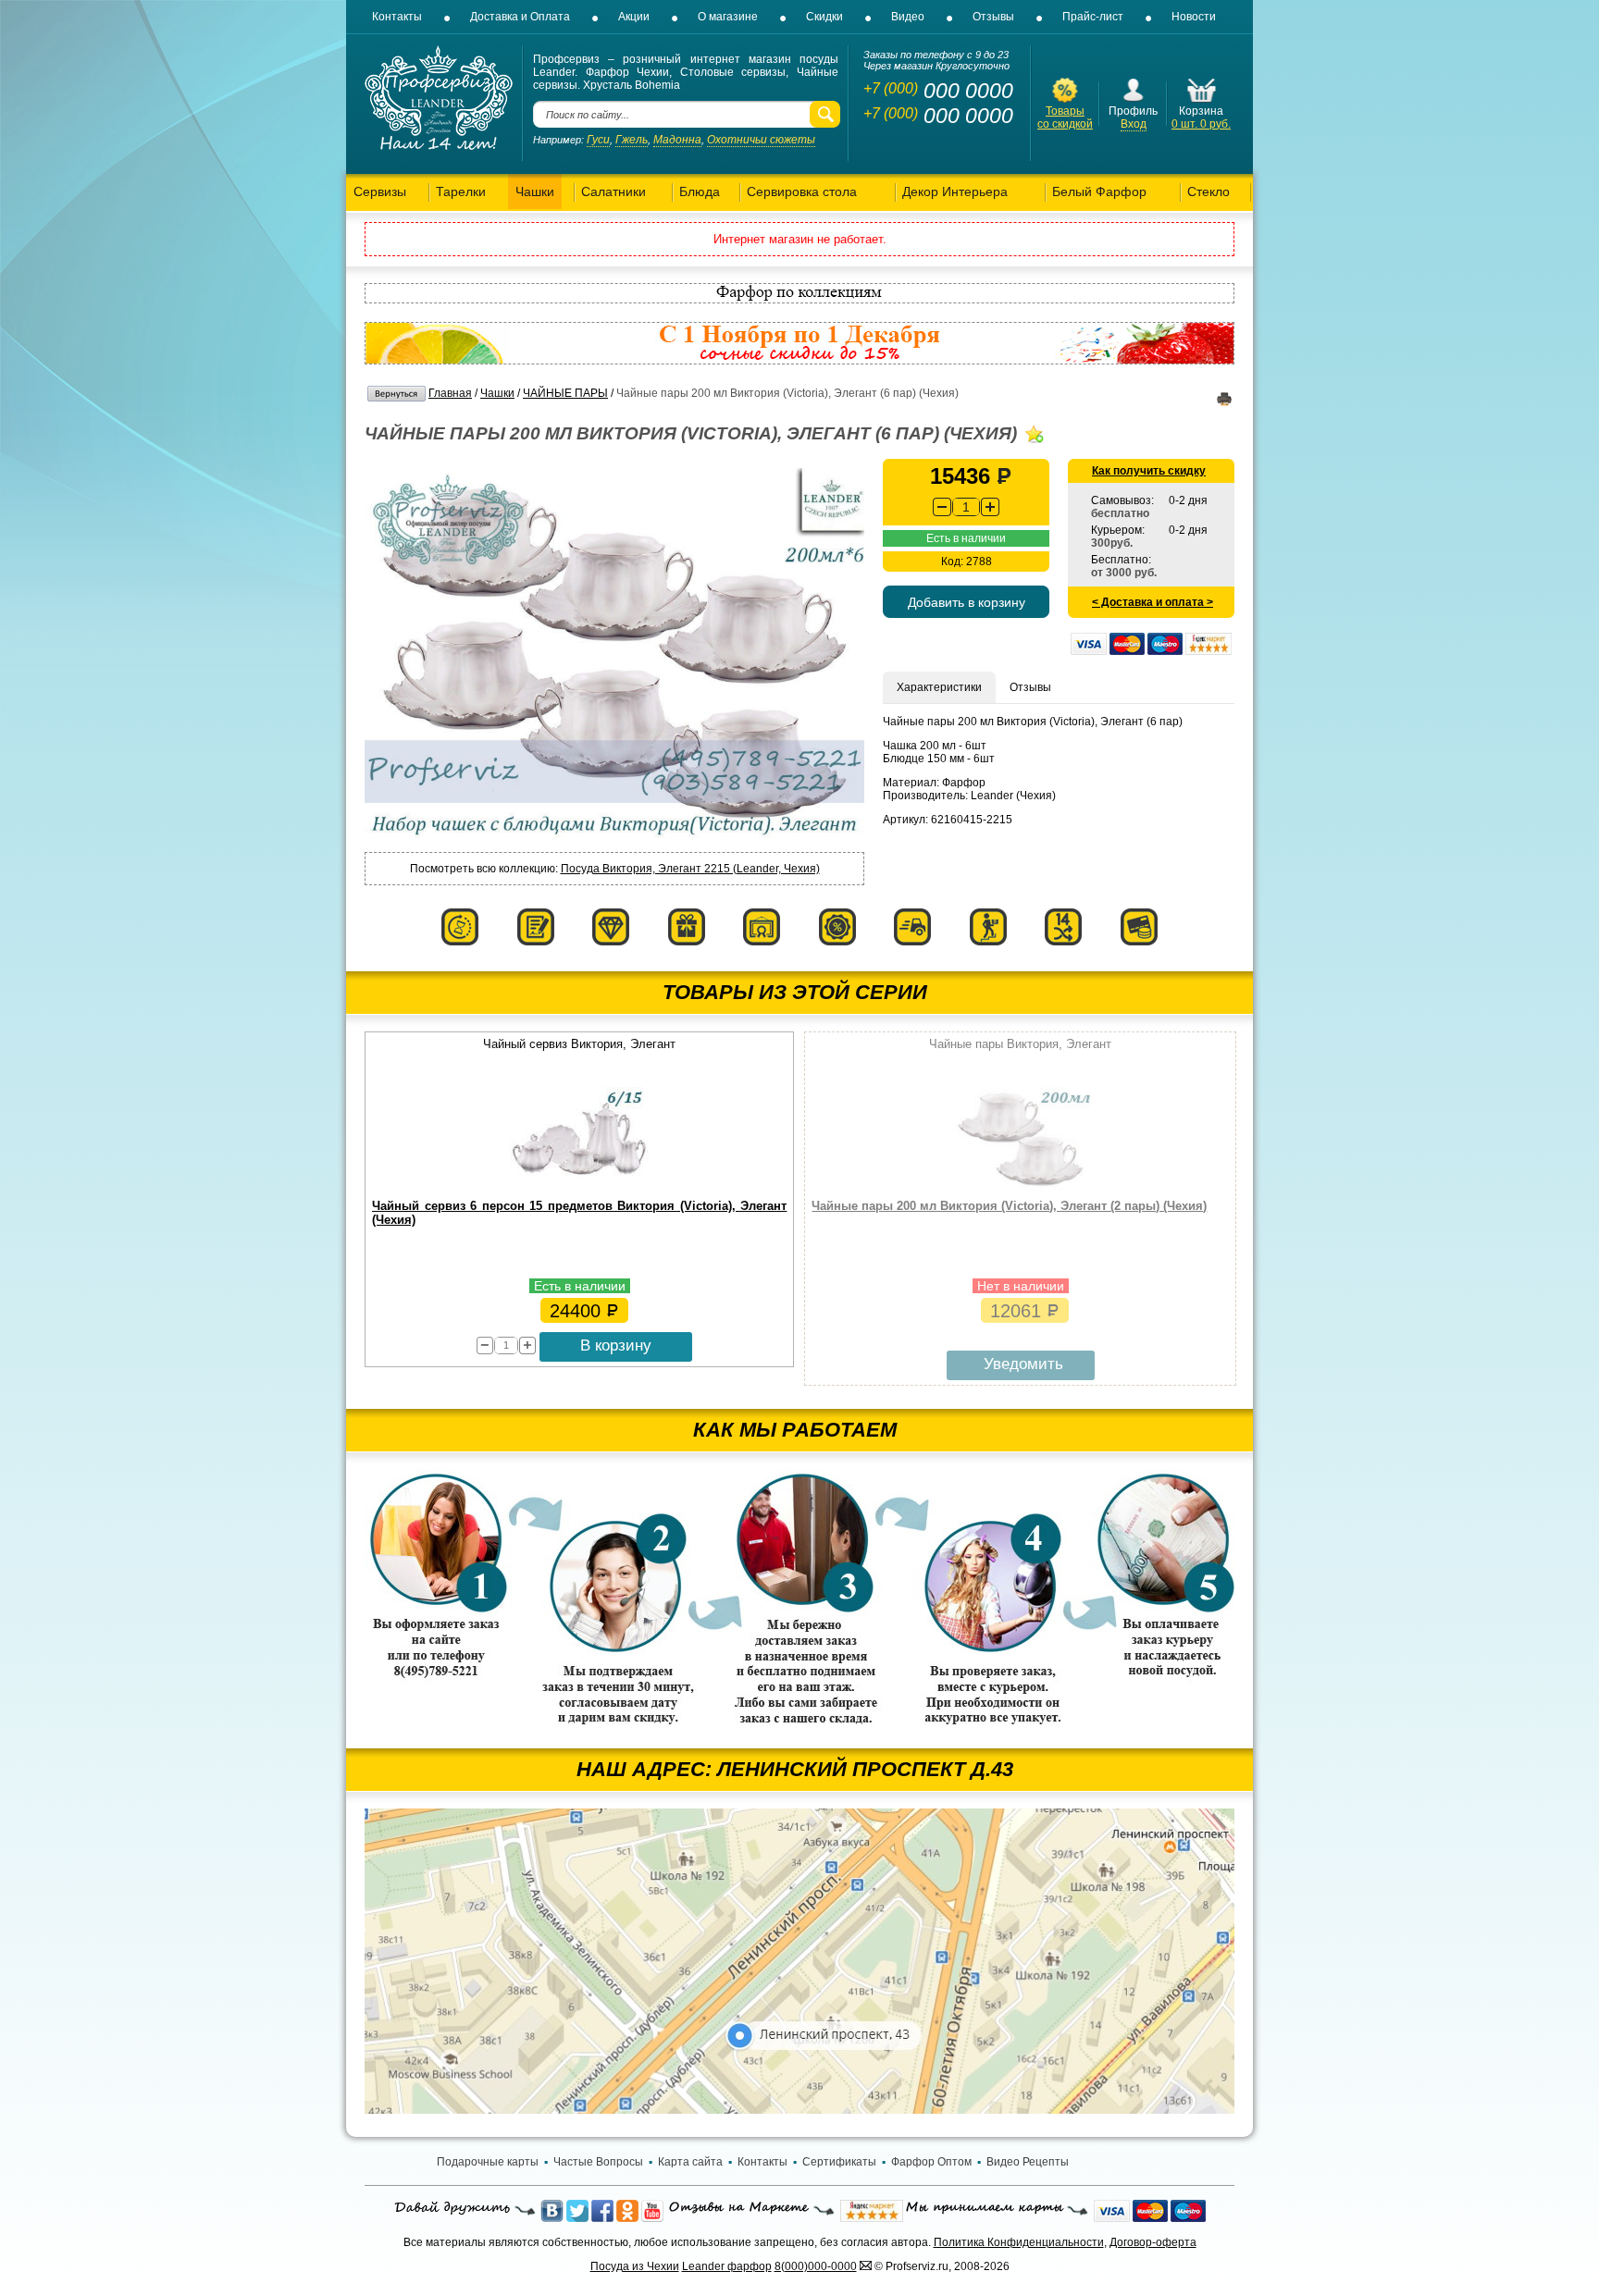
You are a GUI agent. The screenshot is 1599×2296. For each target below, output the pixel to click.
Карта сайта (690, 2162)
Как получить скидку (1149, 471)
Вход (1134, 124)
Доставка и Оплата (520, 17)
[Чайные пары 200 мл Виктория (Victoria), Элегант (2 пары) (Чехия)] (1021, 1187)
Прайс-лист (1093, 17)
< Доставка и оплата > (1153, 602)
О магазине (728, 17)
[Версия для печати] (1224, 402)
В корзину (616, 1346)
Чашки (497, 393)
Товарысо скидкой (1065, 117)
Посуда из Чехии (635, 2266)
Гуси (598, 140)
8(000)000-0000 (816, 2266)
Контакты (397, 17)
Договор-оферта (1153, 2242)
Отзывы (993, 17)
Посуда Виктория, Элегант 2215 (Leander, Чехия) (690, 869)
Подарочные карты (488, 2162)
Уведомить (1023, 1364)
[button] (990, 507)
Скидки (824, 17)
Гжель (632, 140)
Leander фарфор (727, 2266)
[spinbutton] (966, 507)
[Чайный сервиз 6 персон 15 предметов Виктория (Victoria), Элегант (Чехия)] (579, 1187)
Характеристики (939, 687)
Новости (1194, 17)
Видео (908, 17)
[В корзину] (1202, 101)
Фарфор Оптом (931, 2162)
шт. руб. (1201, 124)
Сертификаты (839, 2162)
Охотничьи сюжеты (761, 140)
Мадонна (677, 140)
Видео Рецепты (1028, 2162)
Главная (450, 393)
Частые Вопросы (598, 2162)
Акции (634, 17)
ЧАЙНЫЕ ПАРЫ (565, 393)
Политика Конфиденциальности (1019, 2242)
